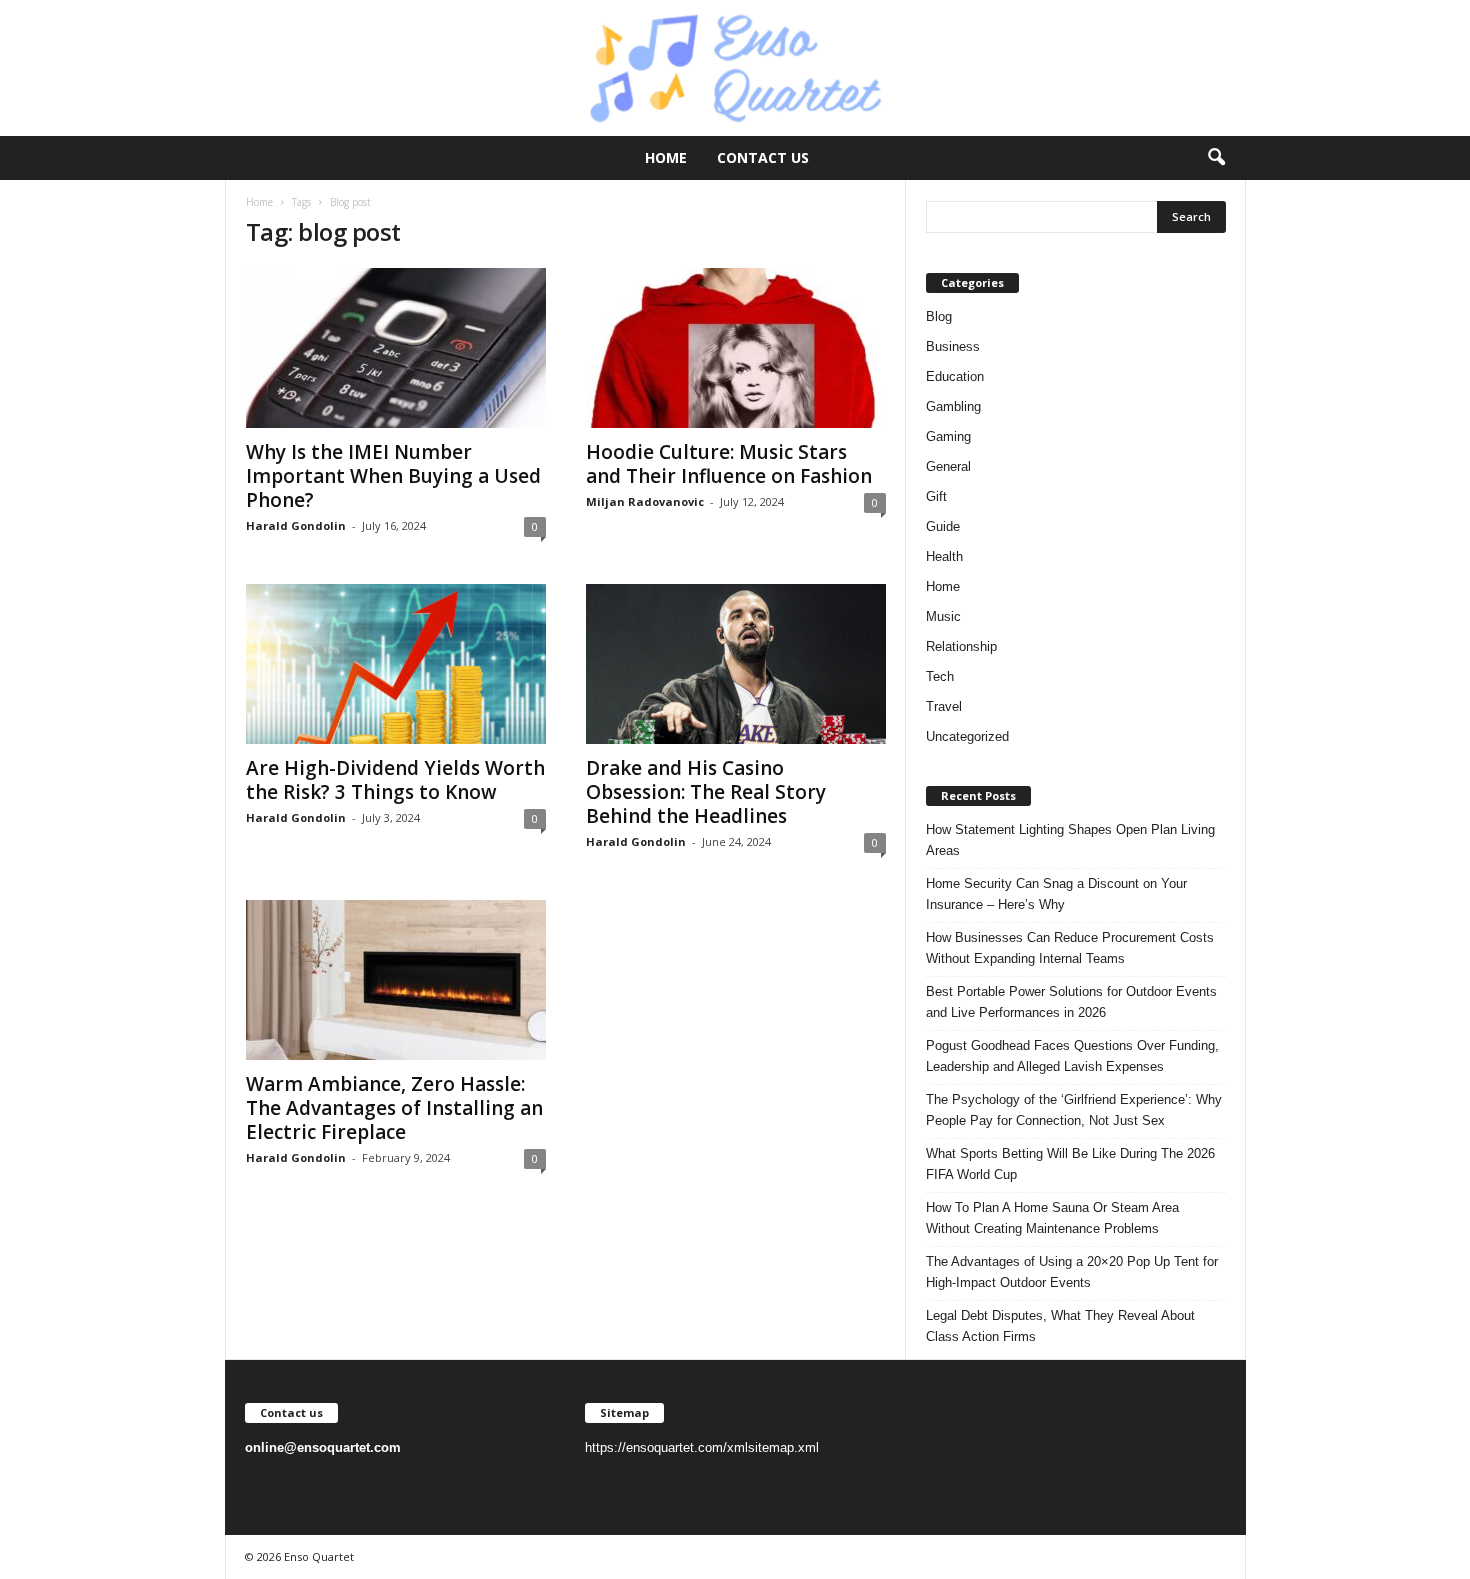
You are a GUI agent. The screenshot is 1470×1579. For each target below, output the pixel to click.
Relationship (961, 646)
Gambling (953, 406)
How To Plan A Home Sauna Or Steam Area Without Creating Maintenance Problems (1052, 1218)
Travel (944, 706)
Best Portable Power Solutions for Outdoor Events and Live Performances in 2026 (1071, 1002)
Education (955, 376)
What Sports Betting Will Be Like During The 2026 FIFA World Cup (1070, 1164)
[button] (1216, 158)
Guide (943, 526)
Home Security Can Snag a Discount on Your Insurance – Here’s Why (1056, 894)
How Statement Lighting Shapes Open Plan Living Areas (1070, 840)
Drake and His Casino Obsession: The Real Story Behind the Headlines (706, 792)
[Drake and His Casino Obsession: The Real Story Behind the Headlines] (736, 664)
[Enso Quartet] (735, 68)
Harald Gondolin (296, 525)
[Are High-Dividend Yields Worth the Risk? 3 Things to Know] (396, 664)
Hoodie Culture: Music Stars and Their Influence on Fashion (729, 464)
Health (944, 556)
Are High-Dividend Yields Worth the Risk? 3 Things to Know (395, 780)
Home (666, 157)
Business (953, 346)
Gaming (948, 436)
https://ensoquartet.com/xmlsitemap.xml (702, 1447)
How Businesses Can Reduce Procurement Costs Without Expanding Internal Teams (1070, 948)
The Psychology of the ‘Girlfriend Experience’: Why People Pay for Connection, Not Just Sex (1074, 1110)
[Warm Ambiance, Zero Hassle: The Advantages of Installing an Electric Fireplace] (396, 980)
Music (943, 616)
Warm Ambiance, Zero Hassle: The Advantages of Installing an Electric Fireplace (394, 1108)
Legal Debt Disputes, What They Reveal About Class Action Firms (1060, 1326)
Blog (939, 316)
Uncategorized (967, 736)
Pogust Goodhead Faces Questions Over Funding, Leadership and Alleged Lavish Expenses (1072, 1056)
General (948, 466)
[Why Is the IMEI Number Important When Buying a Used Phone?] (396, 348)
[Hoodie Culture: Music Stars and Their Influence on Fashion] (736, 348)
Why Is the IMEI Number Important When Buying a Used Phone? (393, 476)
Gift (936, 496)
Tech (940, 676)
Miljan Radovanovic (645, 501)
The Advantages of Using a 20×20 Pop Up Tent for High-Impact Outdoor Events (1072, 1272)
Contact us (763, 157)
